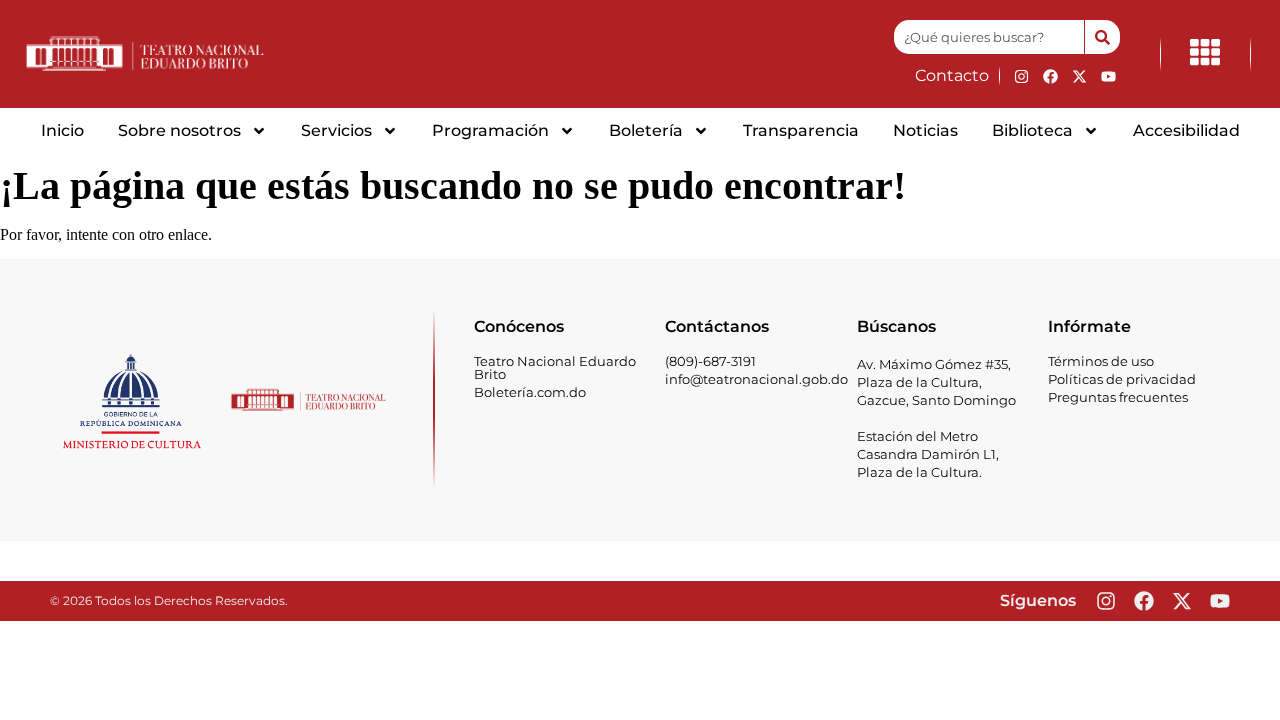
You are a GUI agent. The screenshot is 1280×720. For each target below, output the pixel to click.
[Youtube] (1108, 76)
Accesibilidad (1186, 130)
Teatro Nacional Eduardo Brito (555, 367)
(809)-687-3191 (710, 361)
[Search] (1102, 37)
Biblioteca (1032, 130)
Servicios (336, 130)
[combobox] (989, 37)
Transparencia (801, 130)
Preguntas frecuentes (1118, 397)
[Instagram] (1021, 76)
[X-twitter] (1079, 76)
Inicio (62, 130)
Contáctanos (717, 326)
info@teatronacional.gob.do (756, 379)
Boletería (646, 130)
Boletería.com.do (530, 392)
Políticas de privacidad (1122, 379)
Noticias (925, 130)
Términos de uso (1101, 361)
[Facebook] (1050, 76)
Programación (490, 130)
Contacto (952, 75)
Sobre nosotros (179, 130)
